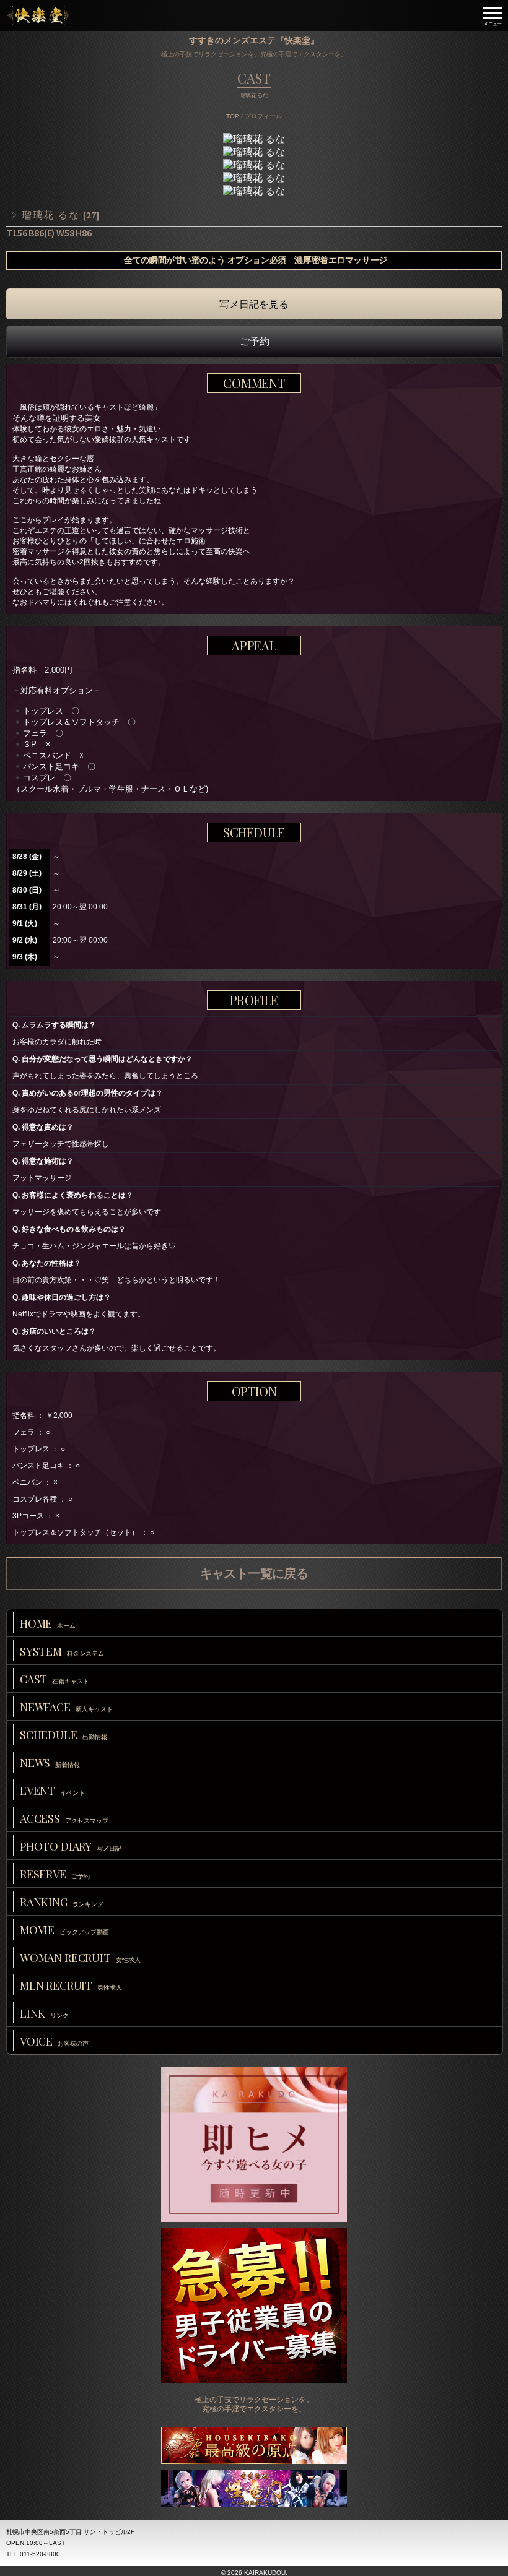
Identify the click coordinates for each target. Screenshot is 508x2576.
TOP (233, 116)
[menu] (493, 15)
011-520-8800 (40, 2554)
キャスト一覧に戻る (254, 1573)
